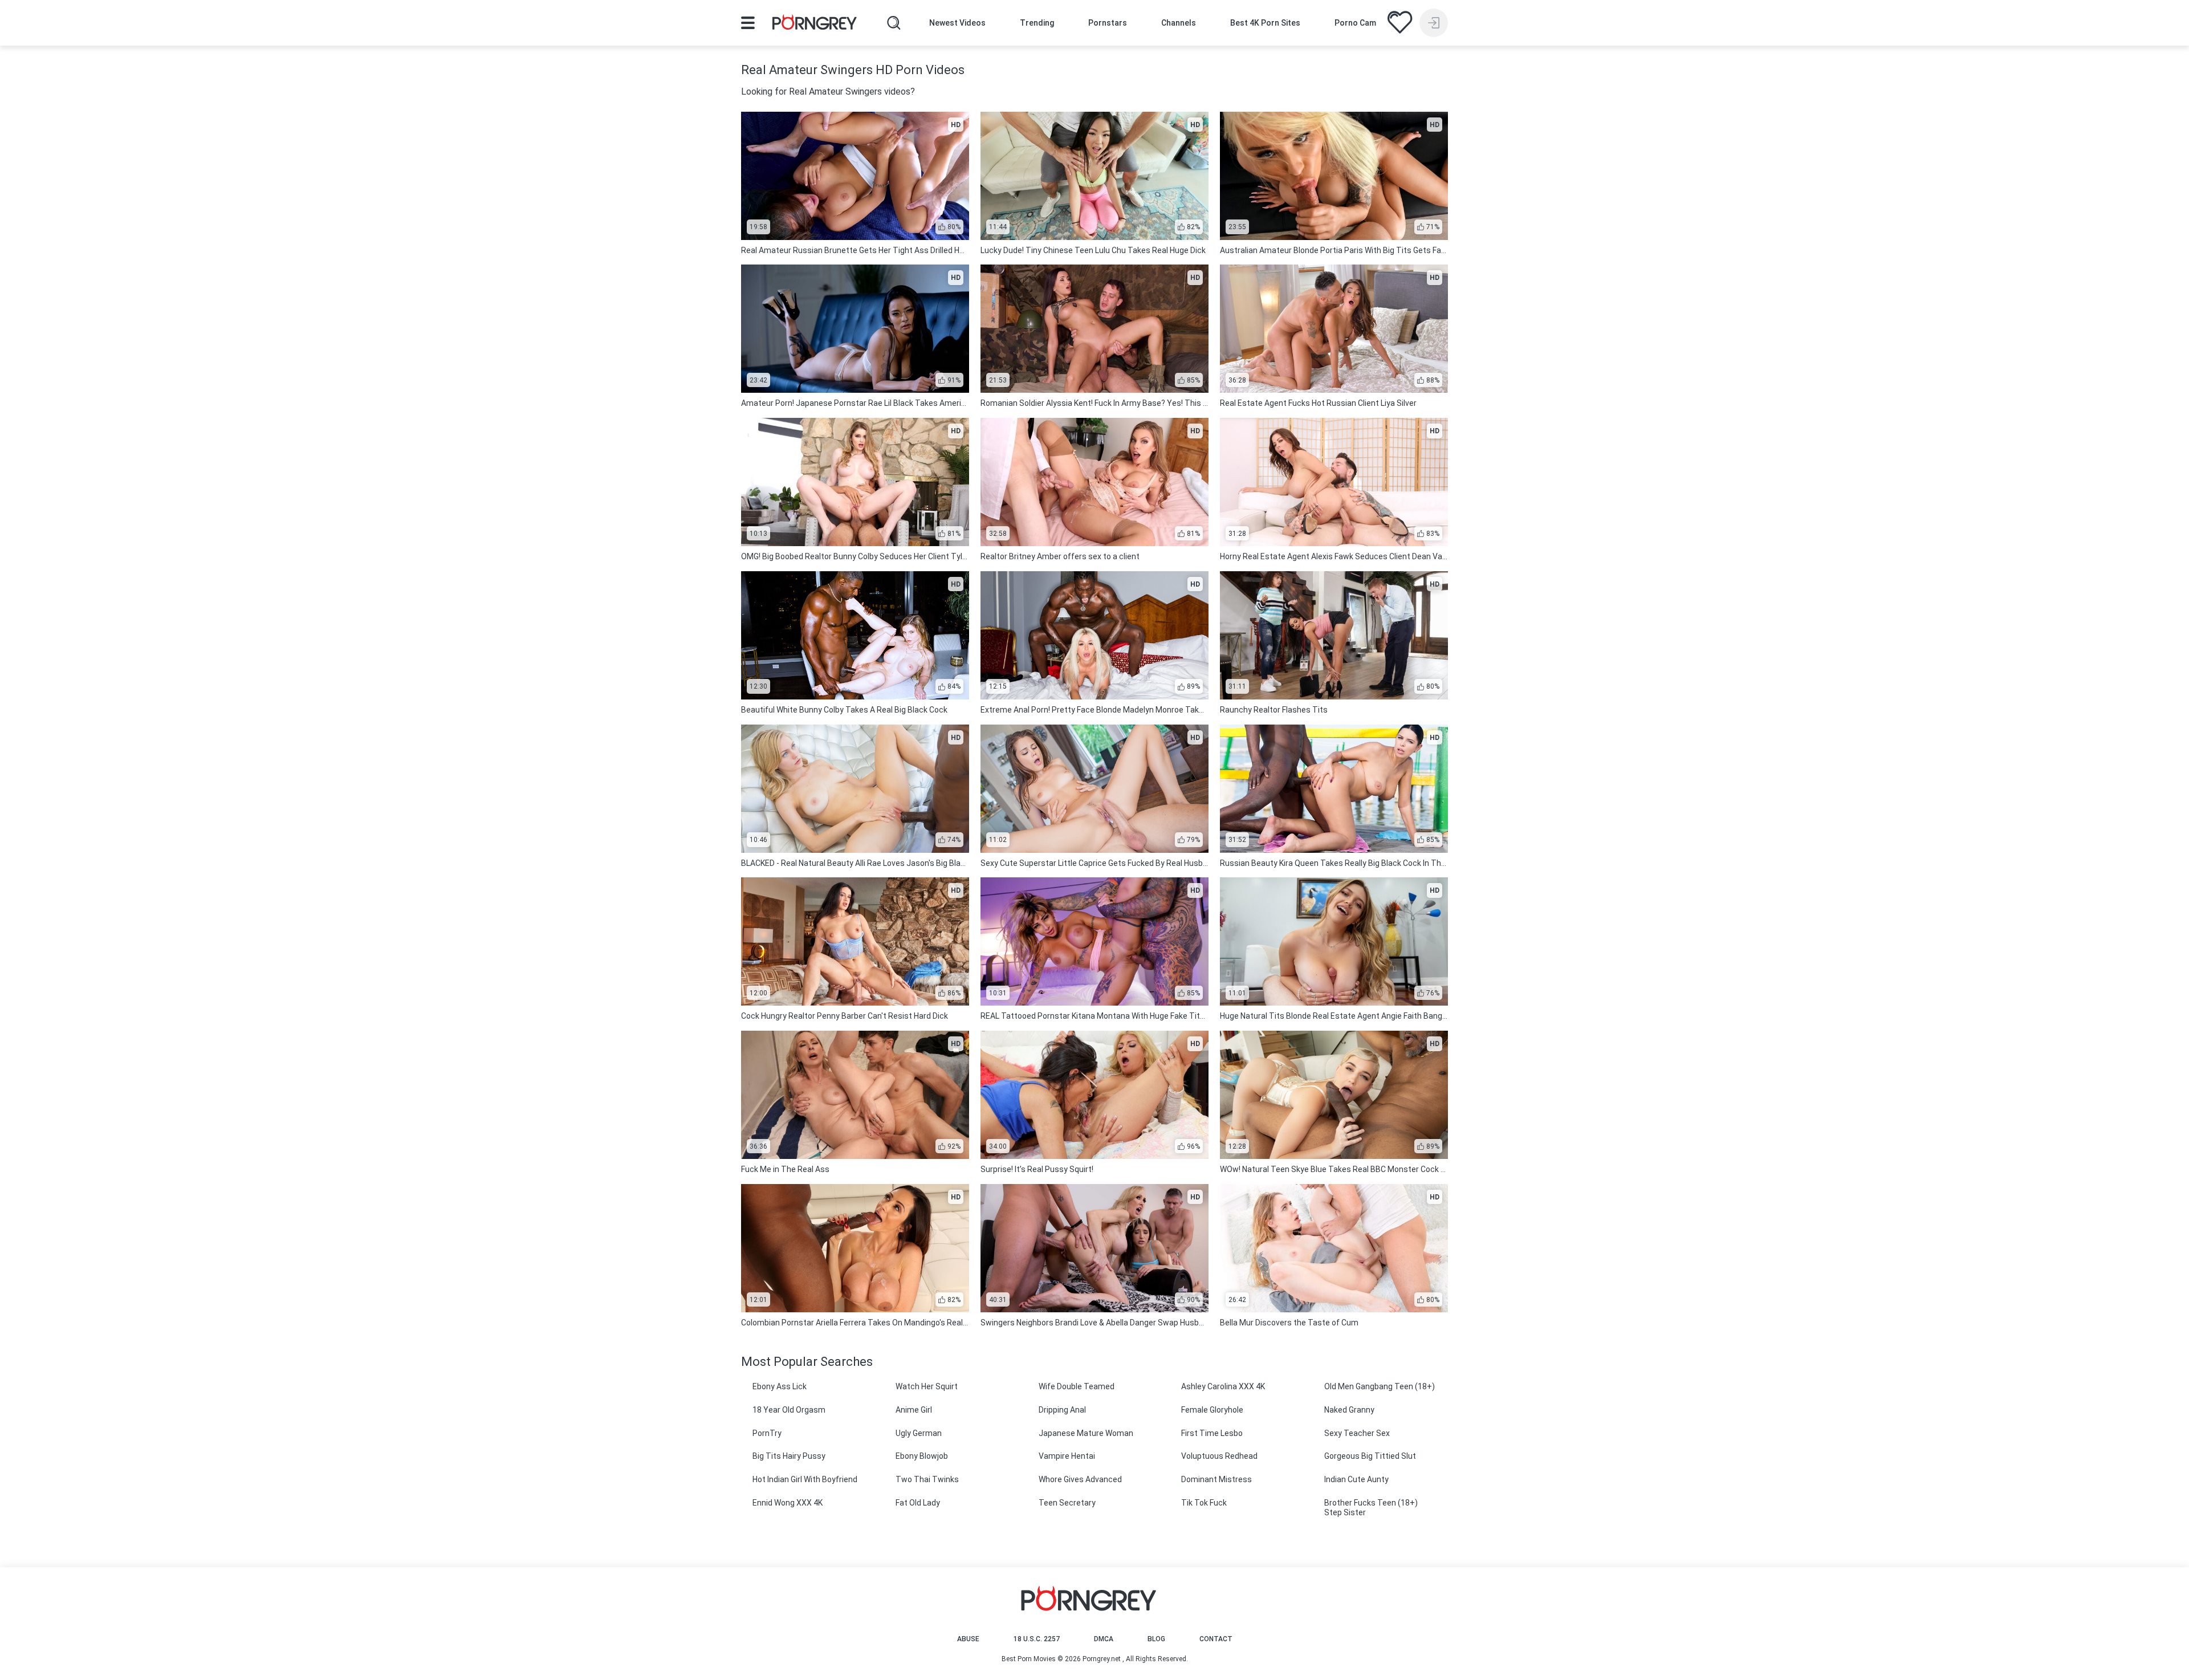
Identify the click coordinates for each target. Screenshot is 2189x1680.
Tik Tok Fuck (1204, 1503)
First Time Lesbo (1212, 1433)
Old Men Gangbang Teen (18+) (1380, 1386)
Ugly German (919, 1433)
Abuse (968, 1639)
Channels (1179, 23)
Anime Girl (914, 1410)
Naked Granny (1349, 1410)
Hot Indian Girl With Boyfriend (805, 1479)
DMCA (1104, 1639)
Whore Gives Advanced (1080, 1479)
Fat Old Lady (918, 1503)
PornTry (767, 1433)
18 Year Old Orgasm (789, 1410)
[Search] (894, 23)
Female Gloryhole (1212, 1410)
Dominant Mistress (1216, 1479)
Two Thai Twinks (927, 1479)
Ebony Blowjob (922, 1456)
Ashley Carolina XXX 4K (1223, 1386)
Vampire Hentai (1067, 1456)
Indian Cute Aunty (1356, 1479)
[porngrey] (815, 24)
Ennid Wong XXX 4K (788, 1503)
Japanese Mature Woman (1086, 1433)
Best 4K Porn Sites (1265, 23)
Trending (1037, 23)
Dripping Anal (1062, 1410)
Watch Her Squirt (927, 1386)
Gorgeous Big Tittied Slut (1370, 1456)
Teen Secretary (1067, 1503)
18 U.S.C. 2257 (1037, 1639)
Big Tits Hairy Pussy (789, 1456)
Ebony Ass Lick (780, 1386)
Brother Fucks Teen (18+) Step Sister (1371, 1508)
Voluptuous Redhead (1219, 1456)
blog (1156, 1639)
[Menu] (748, 23)
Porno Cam (1355, 23)
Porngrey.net (1102, 1659)
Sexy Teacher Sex (1357, 1433)
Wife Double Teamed (1077, 1386)
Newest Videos (957, 23)
